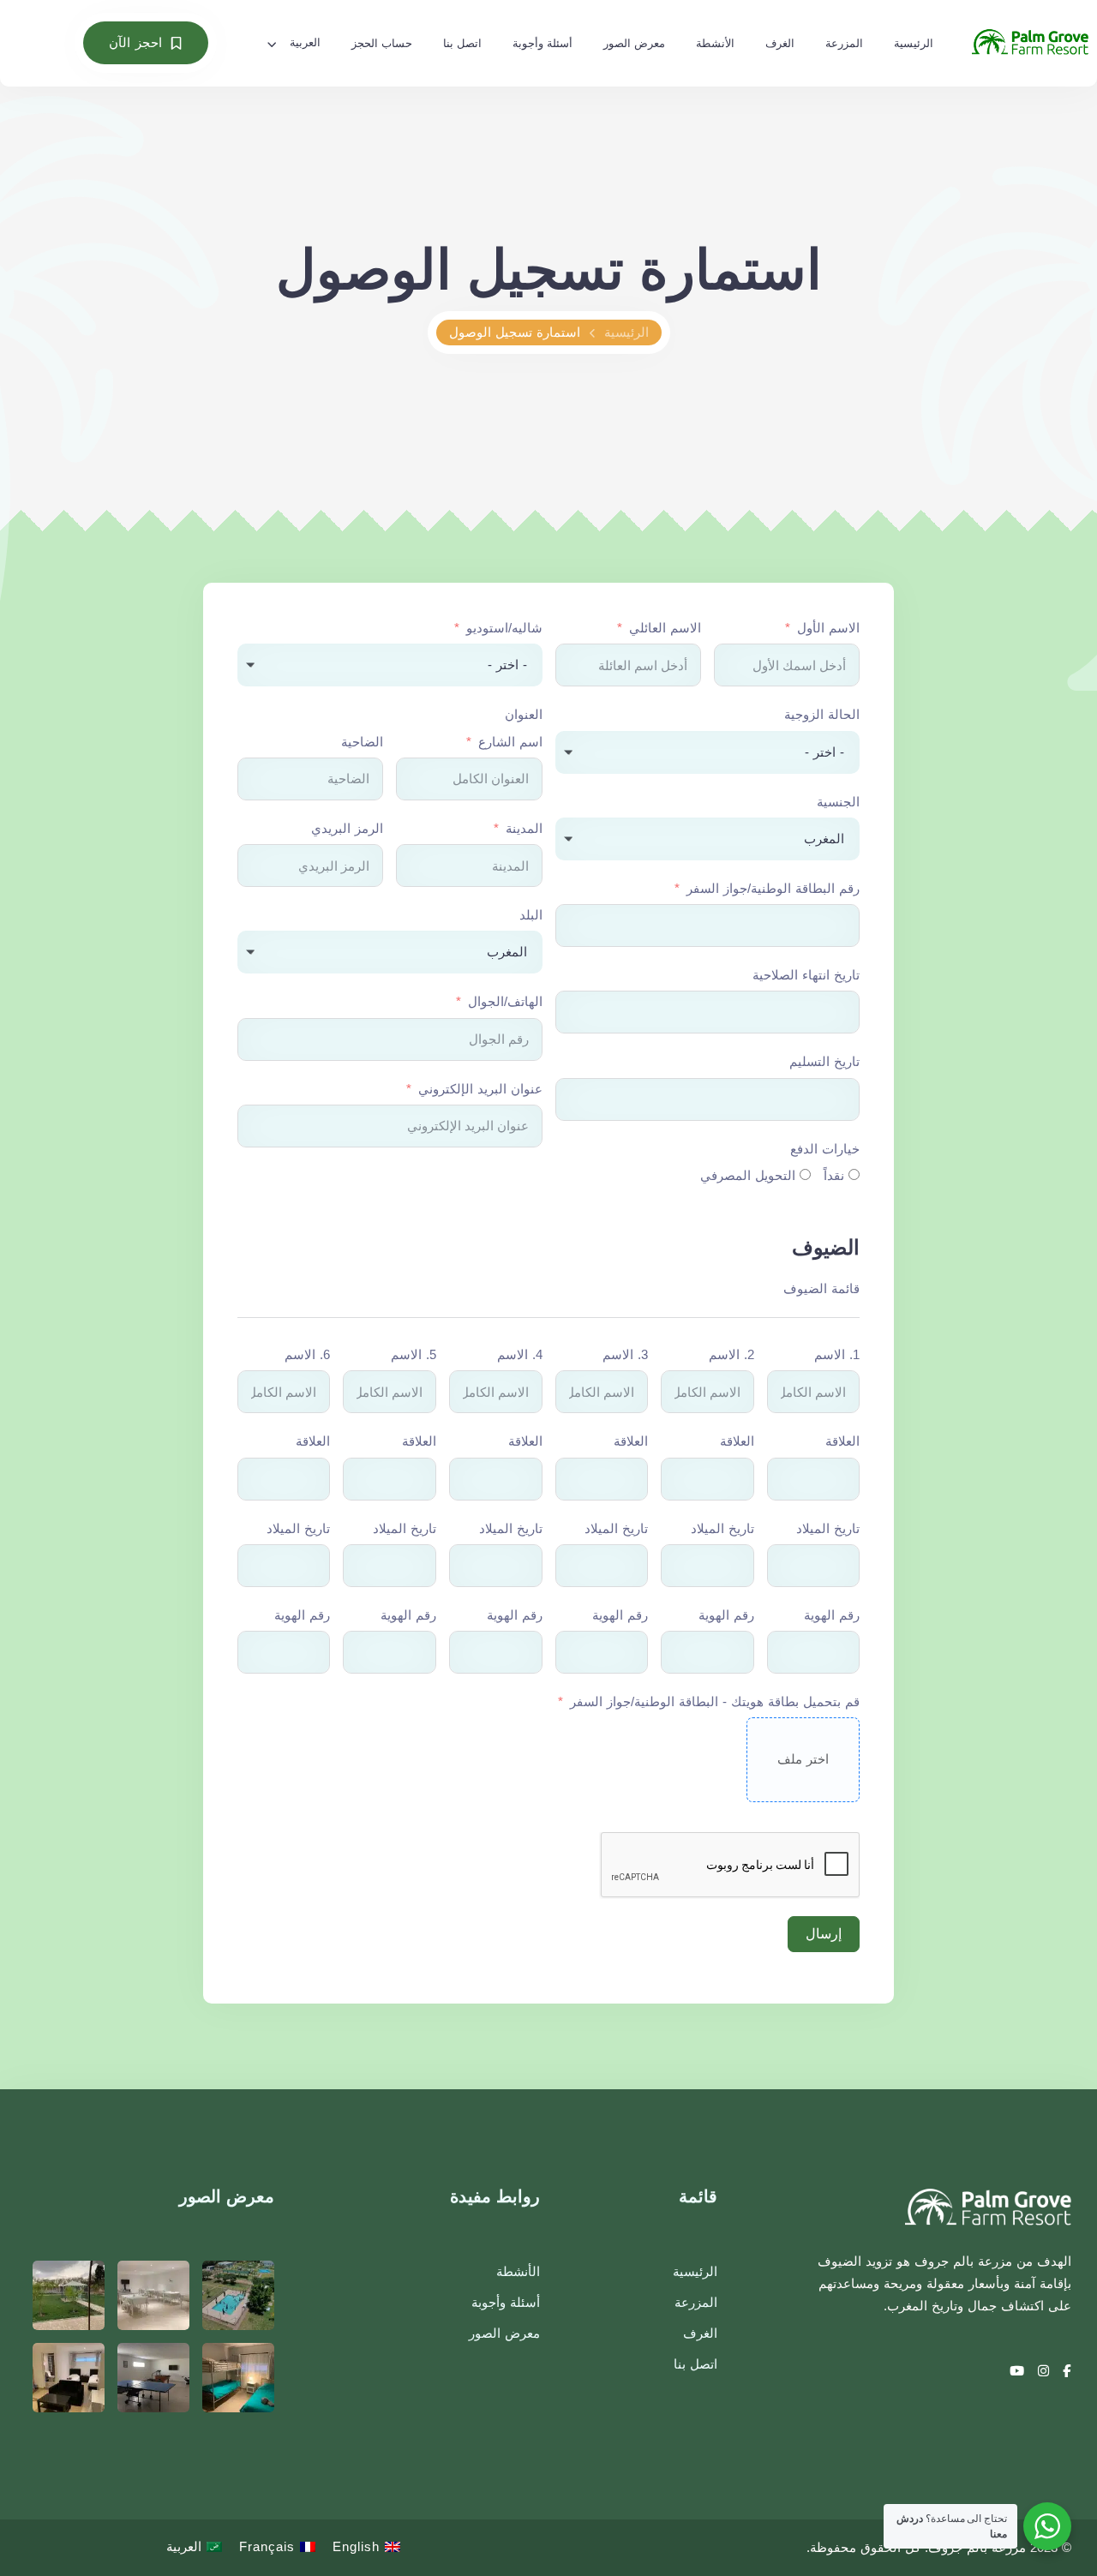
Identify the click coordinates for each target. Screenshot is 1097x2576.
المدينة (524, 828)
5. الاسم (414, 1354)
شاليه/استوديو (504, 628)
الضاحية (362, 742)
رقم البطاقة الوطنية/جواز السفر (773, 888)
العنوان (524, 714)
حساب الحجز (382, 43)
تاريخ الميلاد (828, 1528)
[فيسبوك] (1065, 2371)
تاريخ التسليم (824, 1061)
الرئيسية (914, 43)
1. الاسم (837, 1354)
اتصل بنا (462, 43)
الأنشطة (715, 43)
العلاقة (842, 1441)
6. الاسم (307, 1354)
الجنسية (838, 802)
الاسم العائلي (665, 628)
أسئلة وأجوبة (543, 43)
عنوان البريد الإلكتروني (480, 1089)
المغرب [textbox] (824, 839)
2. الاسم (731, 1354)
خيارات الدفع (825, 1149)
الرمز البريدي (347, 828)
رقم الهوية (832, 1615)
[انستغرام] (1042, 2371)
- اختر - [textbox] (507, 665)
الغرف (780, 43)
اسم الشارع (510, 742)
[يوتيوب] (1017, 2371)
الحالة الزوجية (822, 714)
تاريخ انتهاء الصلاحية (806, 975)
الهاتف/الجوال (505, 1001)
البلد (531, 915)
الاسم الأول (828, 628)
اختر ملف (803, 1759)
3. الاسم (625, 1354)
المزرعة (844, 43)
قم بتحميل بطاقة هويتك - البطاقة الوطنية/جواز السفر (715, 1701)
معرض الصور (634, 43)
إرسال (824, 1934)
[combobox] (390, 665)
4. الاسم (520, 1354)
